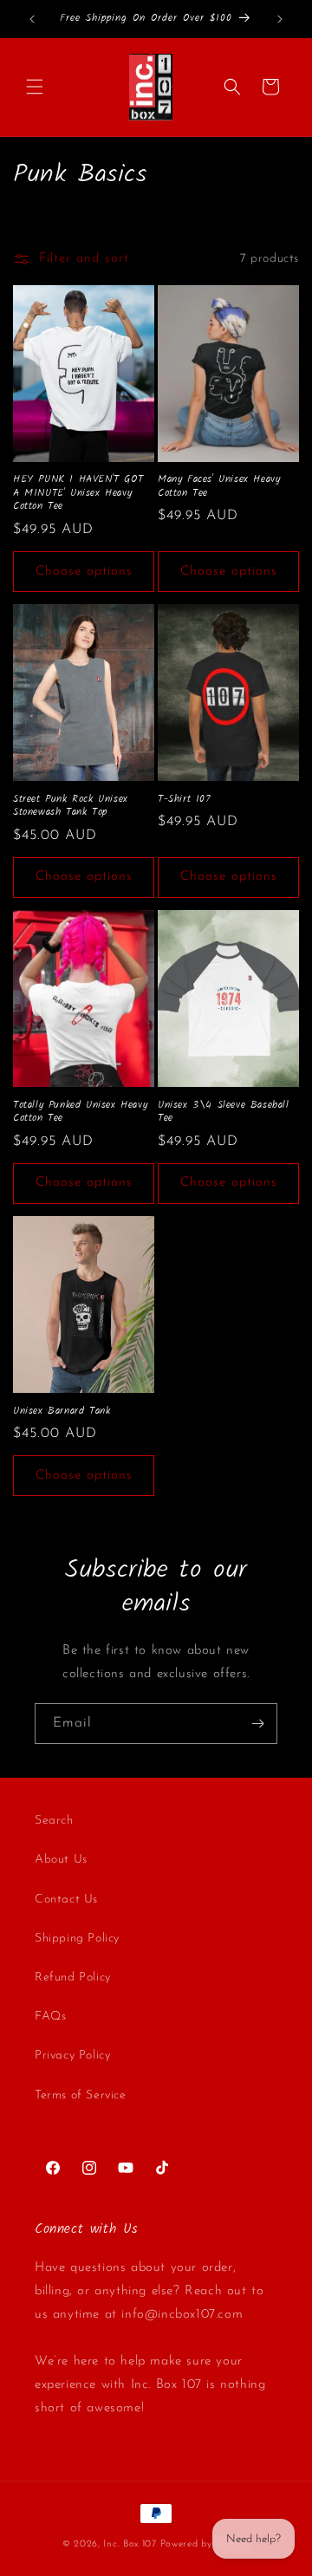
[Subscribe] (257, 1724)
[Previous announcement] (32, 19)
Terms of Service (81, 2095)
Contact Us (66, 1899)
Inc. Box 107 (130, 2544)
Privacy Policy (72, 2056)
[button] (35, 87)
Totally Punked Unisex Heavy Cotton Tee (80, 1112)
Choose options (84, 572)
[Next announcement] (280, 19)
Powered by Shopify (205, 2544)
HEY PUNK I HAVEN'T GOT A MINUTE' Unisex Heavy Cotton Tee (78, 493)
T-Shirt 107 (184, 799)
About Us (61, 1860)
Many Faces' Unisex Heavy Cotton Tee (219, 486)
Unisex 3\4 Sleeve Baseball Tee (224, 1112)
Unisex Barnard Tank (62, 1411)
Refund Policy (73, 1978)
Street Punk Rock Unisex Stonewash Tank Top (71, 806)
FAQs (50, 2017)
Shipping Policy (77, 1939)
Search (54, 1821)
